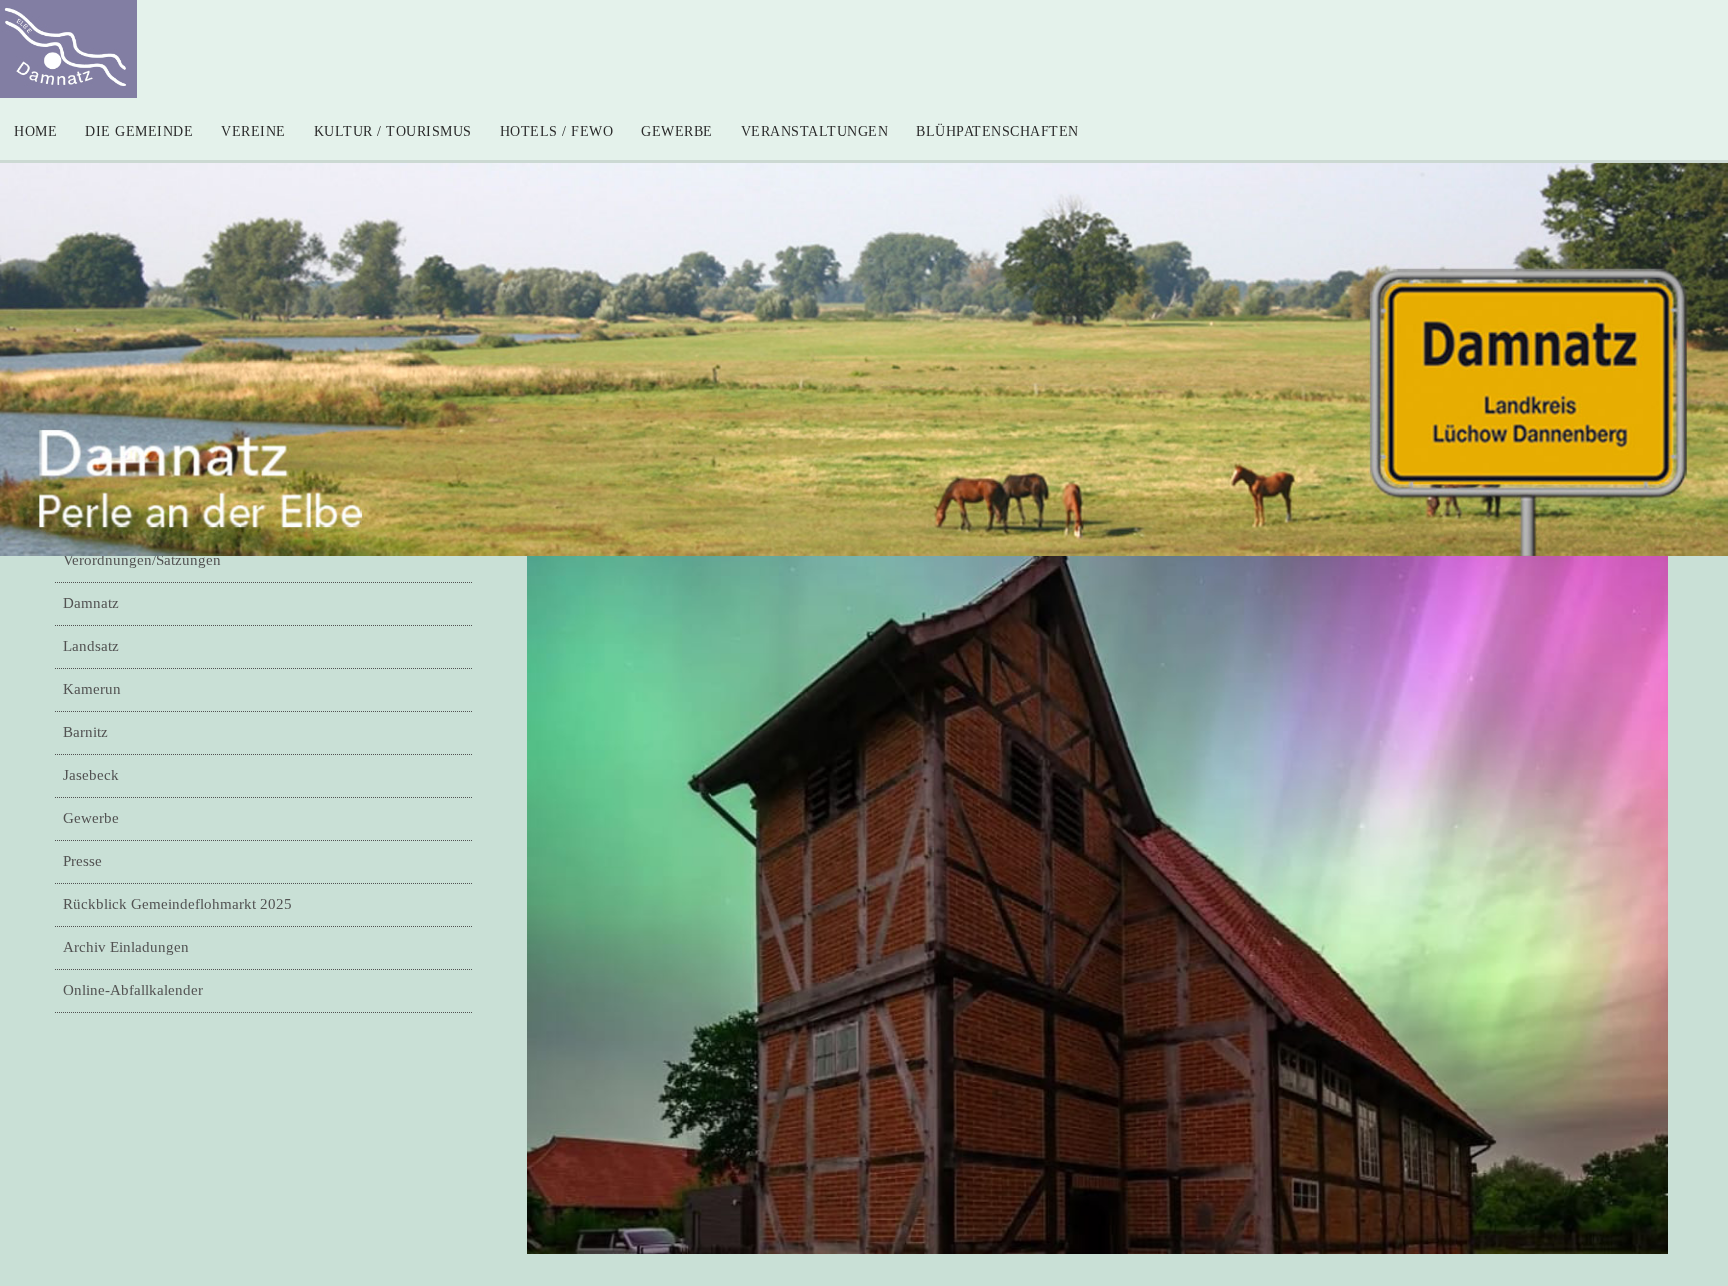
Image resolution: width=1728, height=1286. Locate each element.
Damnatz (91, 603)
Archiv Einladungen (126, 947)
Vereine (253, 131)
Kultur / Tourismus (393, 131)
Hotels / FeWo (557, 131)
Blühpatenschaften (997, 131)
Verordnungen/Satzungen (142, 560)
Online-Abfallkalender (133, 990)
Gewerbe (677, 131)
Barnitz (85, 732)
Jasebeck (91, 775)
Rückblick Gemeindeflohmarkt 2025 (177, 904)
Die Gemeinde (139, 131)
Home (35, 131)
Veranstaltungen (815, 131)
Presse (82, 861)
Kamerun (92, 689)
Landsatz (91, 646)
